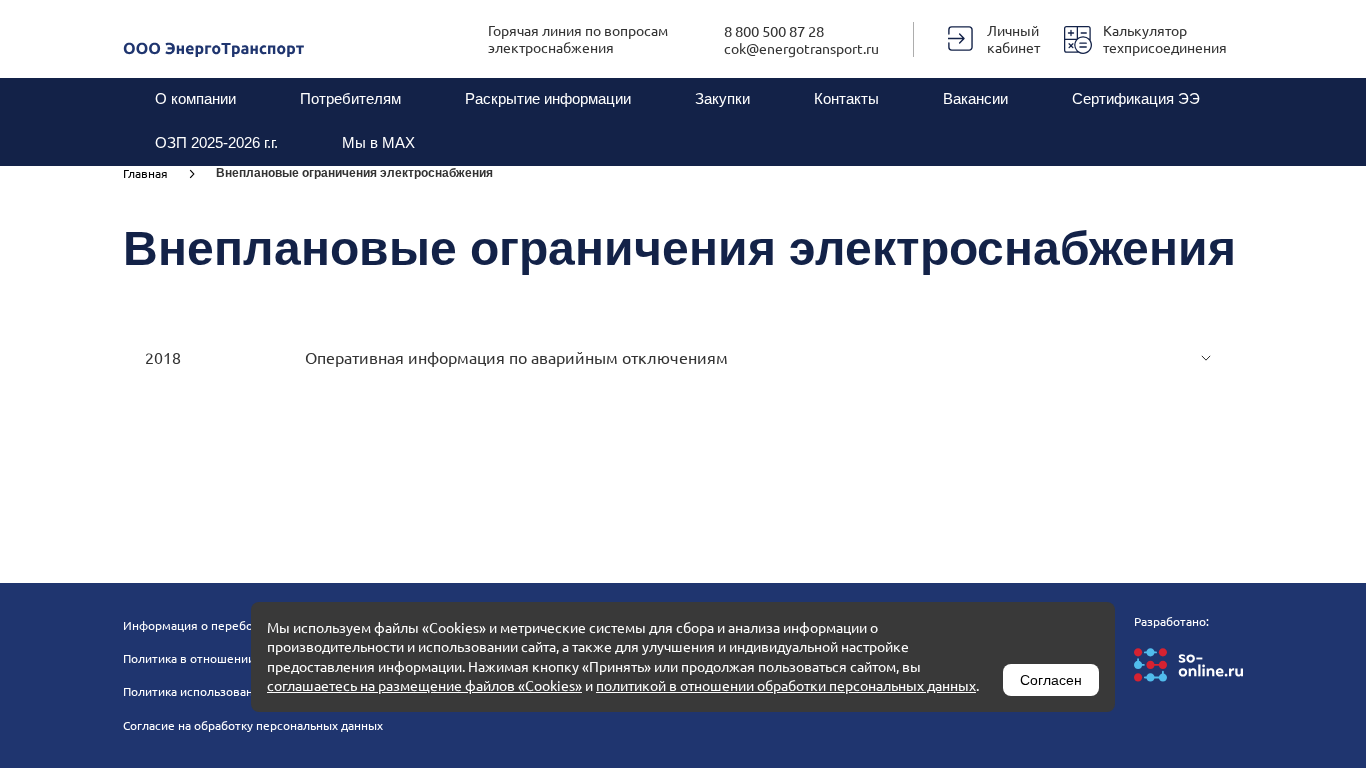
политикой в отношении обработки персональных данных (786, 685)
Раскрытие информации (548, 98)
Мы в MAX (378, 142)
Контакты (846, 98)
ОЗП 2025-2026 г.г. (216, 142)
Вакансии (975, 98)
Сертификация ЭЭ (1136, 98)
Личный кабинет (1013, 39)
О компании (195, 98)
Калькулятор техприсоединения (1165, 39)
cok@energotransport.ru (801, 48)
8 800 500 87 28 (774, 31)
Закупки (722, 98)
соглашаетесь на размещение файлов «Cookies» (424, 685)
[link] (169, 173)
